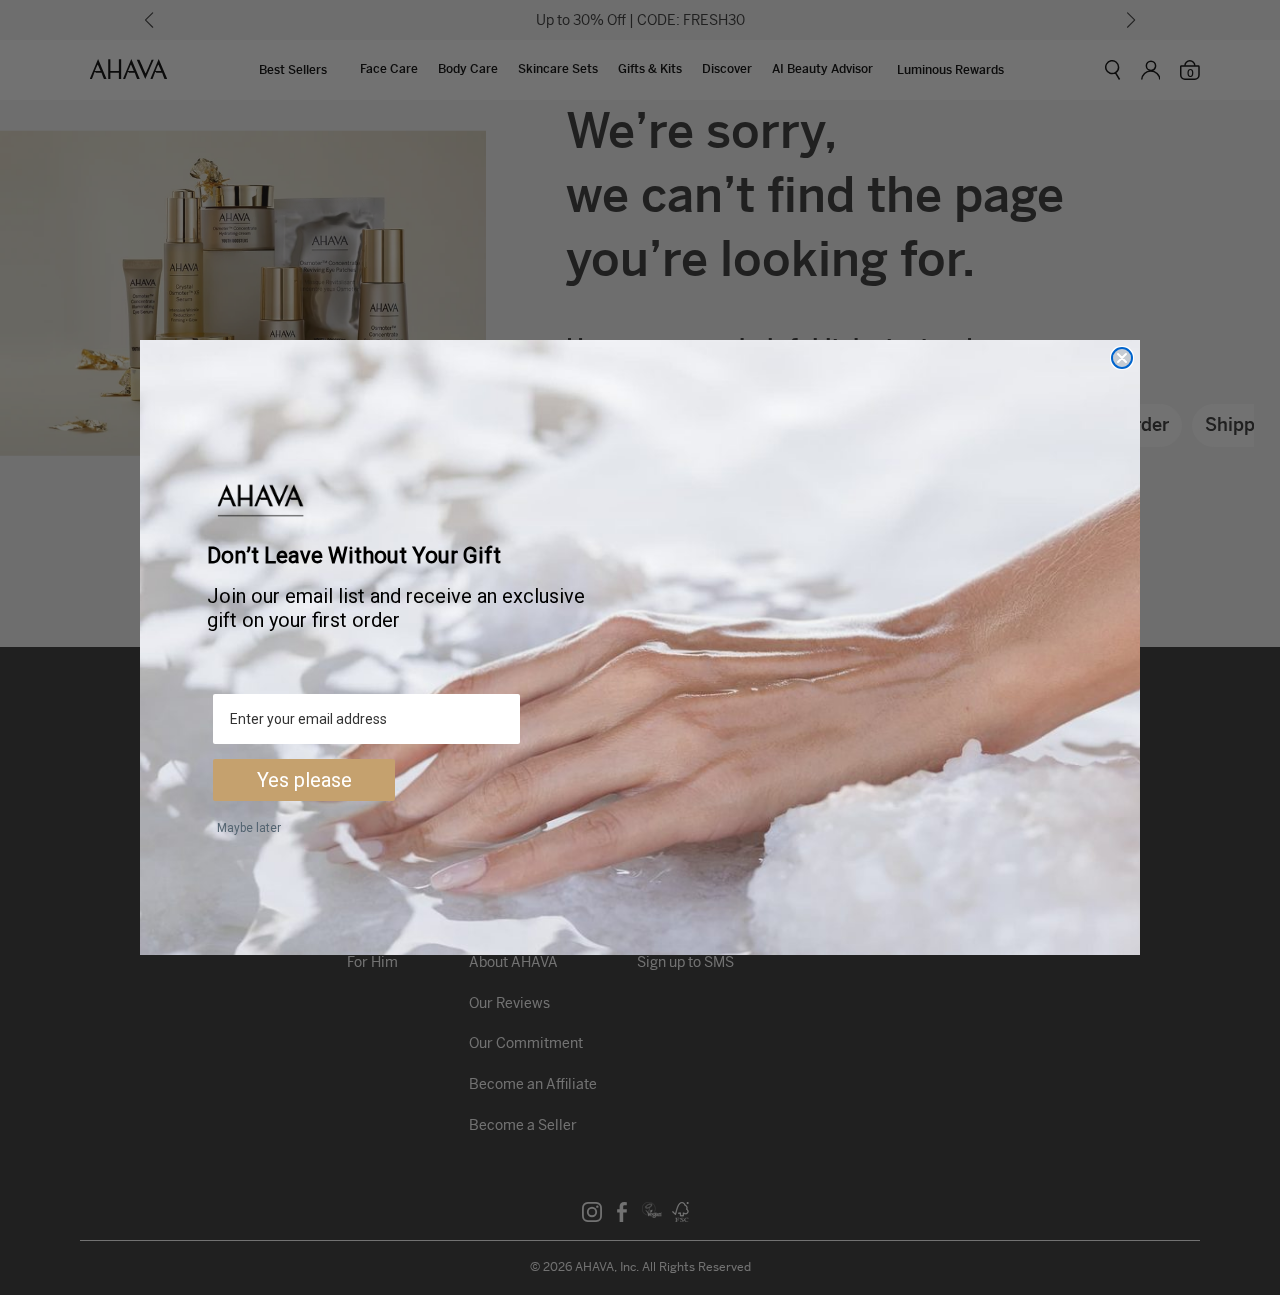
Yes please (304, 780)
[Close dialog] (1122, 358)
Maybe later (249, 828)
